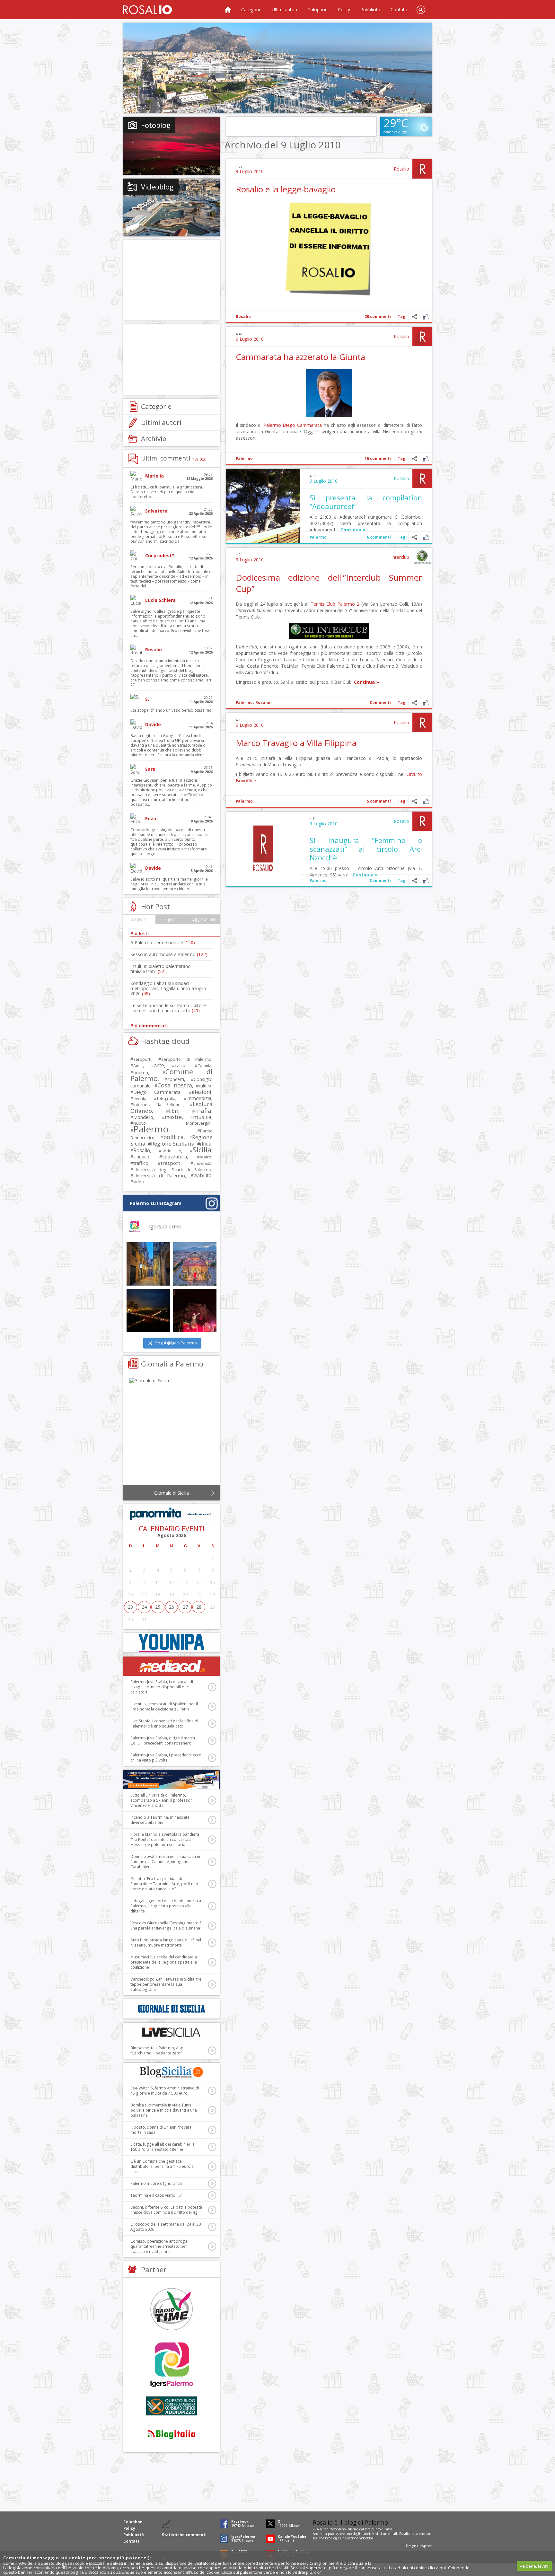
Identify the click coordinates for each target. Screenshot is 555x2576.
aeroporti (142, 1059)
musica (202, 1117)
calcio (181, 1065)
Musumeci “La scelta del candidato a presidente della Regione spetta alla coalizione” (164, 1962)
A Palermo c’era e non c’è (163, 942)
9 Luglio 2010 (250, 171)
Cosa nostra (175, 1085)
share (414, 317)
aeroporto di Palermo (186, 1059)
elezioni (202, 1092)
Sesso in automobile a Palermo (169, 954)
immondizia (199, 1098)
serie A (171, 1151)
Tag (401, 317)
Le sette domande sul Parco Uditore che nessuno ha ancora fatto (168, 1008)
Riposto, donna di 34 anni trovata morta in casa (161, 2130)
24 (144, 1607)
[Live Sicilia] (172, 2032)
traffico (141, 1163)
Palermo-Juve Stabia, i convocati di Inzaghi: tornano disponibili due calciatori (162, 1687)
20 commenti (378, 317)
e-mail (392, 2534)
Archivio (154, 438)
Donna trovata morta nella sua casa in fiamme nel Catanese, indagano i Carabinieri (165, 1862)
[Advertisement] (277, 68)
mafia (203, 1110)
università (202, 1163)
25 (158, 1607)
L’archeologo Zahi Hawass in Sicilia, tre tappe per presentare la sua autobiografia (166, 1984)
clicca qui (437, 2568)
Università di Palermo (159, 1175)
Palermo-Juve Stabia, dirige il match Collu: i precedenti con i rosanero (163, 1741)
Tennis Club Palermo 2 (335, 604)
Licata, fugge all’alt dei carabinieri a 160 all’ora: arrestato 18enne (163, 2147)
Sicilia (202, 1150)
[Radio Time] (172, 2309)
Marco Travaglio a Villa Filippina (296, 743)
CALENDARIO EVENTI (172, 1529)
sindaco (141, 1157)
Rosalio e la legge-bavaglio (286, 189)
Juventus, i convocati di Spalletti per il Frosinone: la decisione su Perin (164, 1706)
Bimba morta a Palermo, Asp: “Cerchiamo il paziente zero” (157, 2050)
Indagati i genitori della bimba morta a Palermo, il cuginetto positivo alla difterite (166, 1906)
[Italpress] (172, 1780)
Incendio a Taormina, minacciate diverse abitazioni (160, 1820)
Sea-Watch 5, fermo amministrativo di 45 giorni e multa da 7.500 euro (165, 2091)
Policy (344, 9)
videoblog (366, 2538)
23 (130, 1607)
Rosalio (401, 169)
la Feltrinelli (171, 1105)
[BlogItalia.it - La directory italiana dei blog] (172, 2434)
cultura (205, 1086)
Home (228, 10)
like (426, 317)
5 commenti (379, 801)
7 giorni (172, 919)
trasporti (171, 1163)
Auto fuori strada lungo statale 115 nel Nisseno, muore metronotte (166, 1943)
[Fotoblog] (172, 146)
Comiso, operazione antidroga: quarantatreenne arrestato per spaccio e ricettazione (159, 2246)
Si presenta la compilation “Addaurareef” (366, 502)
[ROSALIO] (148, 10)
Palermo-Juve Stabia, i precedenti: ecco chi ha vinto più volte (166, 1758)
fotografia (166, 1098)
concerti (176, 1079)
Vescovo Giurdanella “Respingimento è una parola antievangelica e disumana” (166, 1925)
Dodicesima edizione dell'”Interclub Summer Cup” (329, 583)
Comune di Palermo (172, 1075)
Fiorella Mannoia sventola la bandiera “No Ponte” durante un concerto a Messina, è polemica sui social (165, 1839)
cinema (141, 1073)
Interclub (400, 557)
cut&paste (424, 2546)
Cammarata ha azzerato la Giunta (300, 357)
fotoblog (331, 2538)
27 (185, 1607)
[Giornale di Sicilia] (172, 1433)
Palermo (272, 425)
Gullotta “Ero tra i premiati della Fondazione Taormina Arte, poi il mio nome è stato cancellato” (164, 1884)
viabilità (202, 1176)
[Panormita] (172, 1514)
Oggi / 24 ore (204, 919)
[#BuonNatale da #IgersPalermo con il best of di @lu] (195, 1264)
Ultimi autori (284, 9)
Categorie (251, 9)
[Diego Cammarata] (329, 415)
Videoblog (157, 187)
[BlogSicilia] (172, 2072)
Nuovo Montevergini (172, 1123)
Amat (138, 1066)
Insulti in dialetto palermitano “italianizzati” (161, 969)
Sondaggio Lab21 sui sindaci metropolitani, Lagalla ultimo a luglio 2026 (168, 988)
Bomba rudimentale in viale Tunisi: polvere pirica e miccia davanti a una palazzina (164, 2110)
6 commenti (379, 537)
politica (173, 1137)
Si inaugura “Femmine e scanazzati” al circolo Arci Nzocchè (366, 849)
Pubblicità (370, 9)
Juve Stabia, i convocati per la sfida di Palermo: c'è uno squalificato (164, 1723)
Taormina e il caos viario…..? (156, 2195)
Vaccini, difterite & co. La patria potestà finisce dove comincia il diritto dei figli (166, 2210)
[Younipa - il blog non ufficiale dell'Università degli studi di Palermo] (172, 1643)
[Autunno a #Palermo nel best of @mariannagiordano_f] (148, 1310)
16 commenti (378, 458)
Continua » (353, 530)
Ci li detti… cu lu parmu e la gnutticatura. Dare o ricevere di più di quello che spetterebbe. (167, 492)
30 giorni (139, 919)
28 (199, 1607)
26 (172, 1607)
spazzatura (175, 1156)
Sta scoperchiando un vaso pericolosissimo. (172, 710)
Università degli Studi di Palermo (172, 1169)
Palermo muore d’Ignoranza (156, 2183)
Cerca (421, 10)
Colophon (317, 9)
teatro (206, 1157)
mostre (173, 1117)
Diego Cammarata (302, 425)
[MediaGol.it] (172, 1666)
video (139, 1182)
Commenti (380, 703)
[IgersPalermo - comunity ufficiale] (172, 2365)
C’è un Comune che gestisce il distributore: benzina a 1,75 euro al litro (163, 2166)
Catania (204, 1066)
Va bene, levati (534, 2566)
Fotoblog (156, 125)
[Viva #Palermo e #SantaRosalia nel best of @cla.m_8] (195, 1310)
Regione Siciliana (173, 1143)
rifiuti (206, 1144)
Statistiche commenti (184, 2535)
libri (174, 1111)
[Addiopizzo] (172, 2406)
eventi (139, 1098)
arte (159, 1065)
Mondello (143, 1117)
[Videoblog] (172, 207)
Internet (141, 1104)
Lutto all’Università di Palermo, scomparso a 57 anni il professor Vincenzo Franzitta (161, 1800)
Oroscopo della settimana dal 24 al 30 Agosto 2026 (166, 2227)
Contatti (399, 9)
